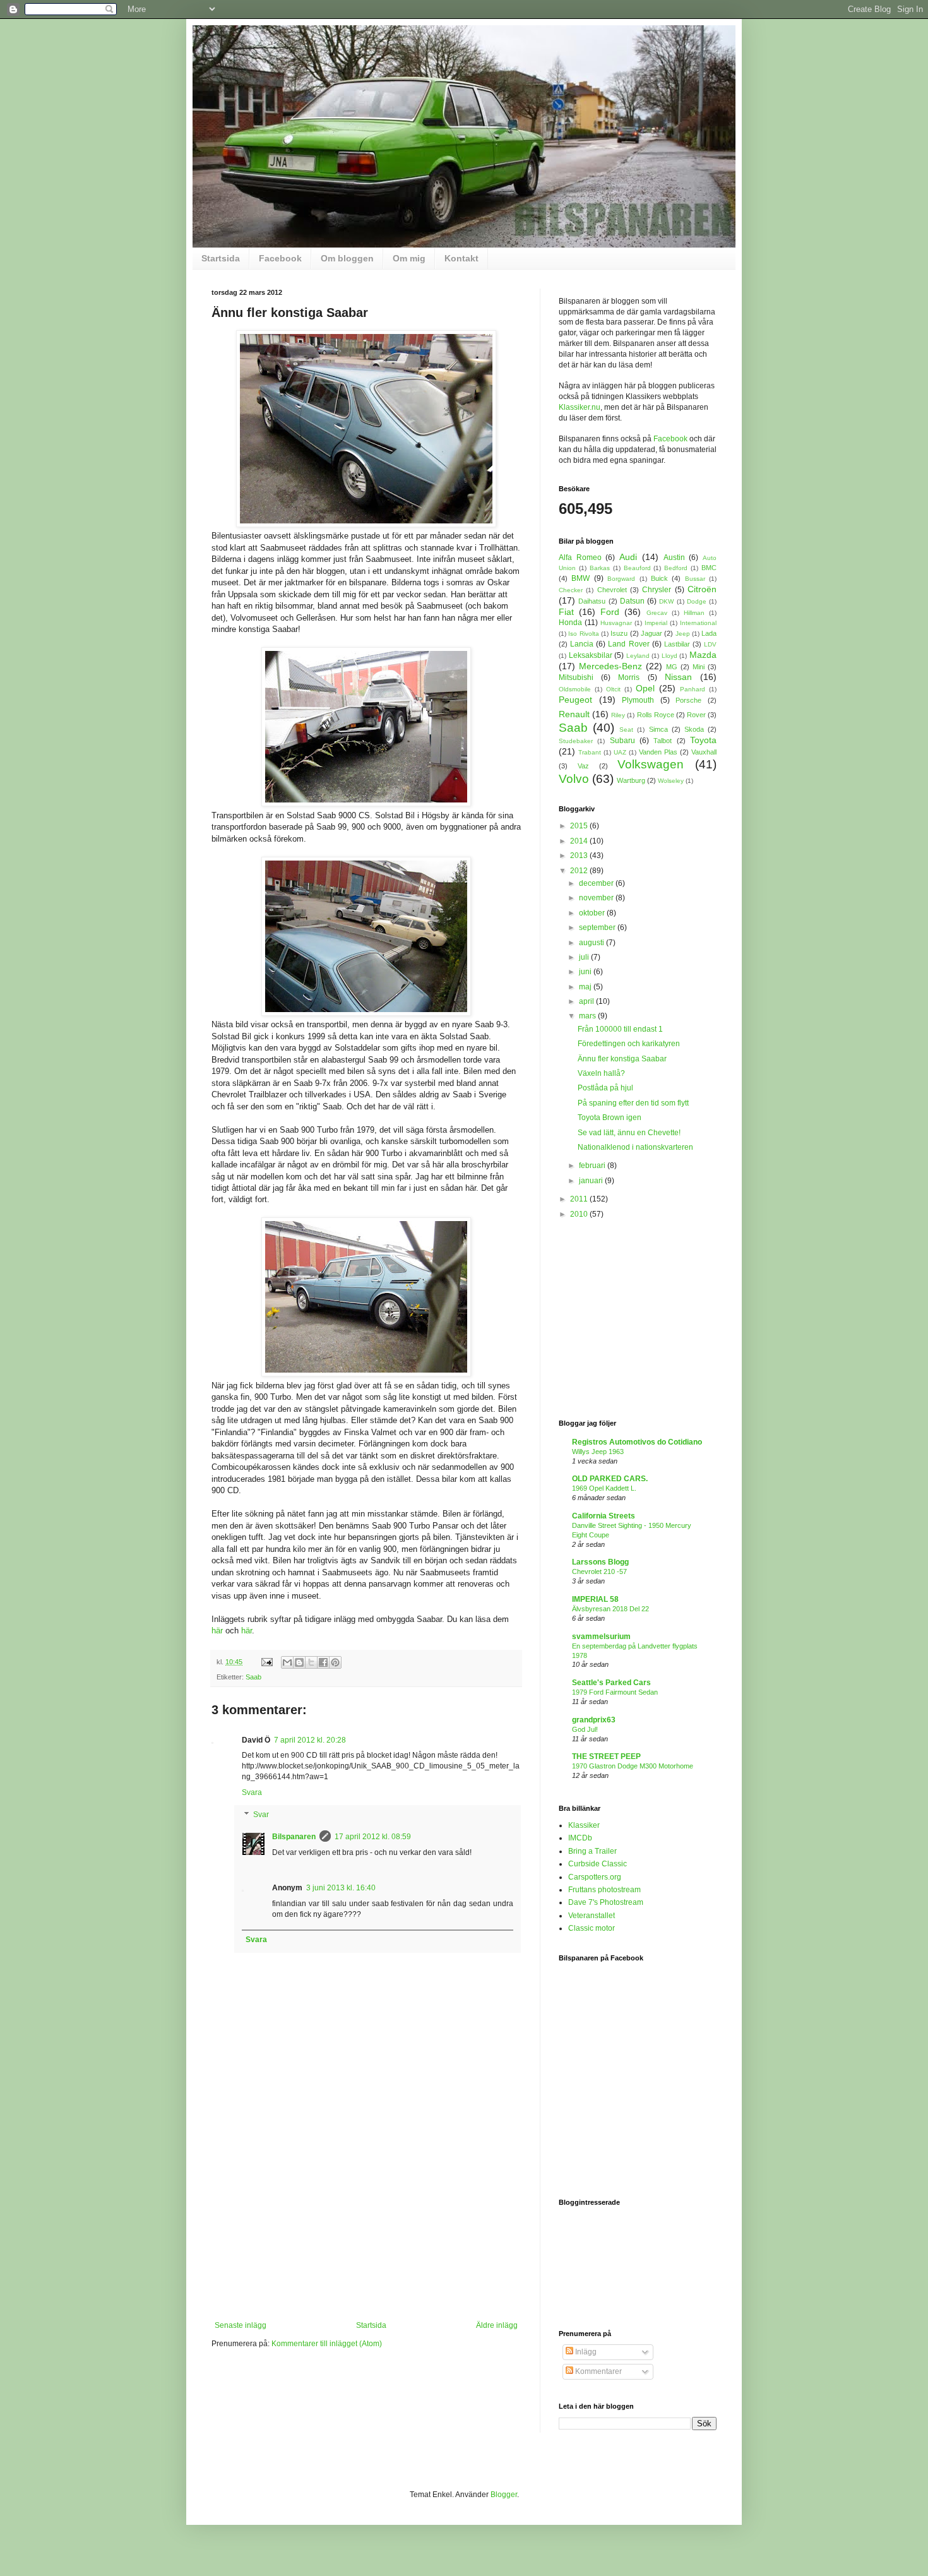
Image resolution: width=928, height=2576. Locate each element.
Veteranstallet (592, 1916)
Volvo (574, 779)
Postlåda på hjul (605, 1088)
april (587, 1001)
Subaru (622, 741)
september (598, 927)
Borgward (621, 579)
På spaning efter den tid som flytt (633, 1103)
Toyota (703, 740)
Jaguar (651, 633)
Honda (570, 623)
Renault (574, 714)
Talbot (663, 741)
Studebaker (576, 741)
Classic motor (592, 1928)
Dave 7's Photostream (606, 1902)
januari (592, 1181)
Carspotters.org (595, 1877)
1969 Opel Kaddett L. (604, 1488)
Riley (618, 715)
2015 (580, 826)
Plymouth (638, 700)
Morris (629, 677)
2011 (580, 1199)
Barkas (600, 568)
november (597, 898)
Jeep (683, 634)
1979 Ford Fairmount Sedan (615, 1692)
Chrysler (657, 590)
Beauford (637, 568)
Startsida (221, 258)
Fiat (566, 612)
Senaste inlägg (241, 2325)
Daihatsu (592, 601)
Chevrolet (612, 590)
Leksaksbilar (591, 655)
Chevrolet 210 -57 (599, 1571)
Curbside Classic (598, 1864)
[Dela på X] (311, 1662)
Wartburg (631, 780)
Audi (628, 557)
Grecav (657, 613)
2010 (580, 1214)
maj (586, 987)
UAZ (620, 752)
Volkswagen (651, 764)
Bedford (676, 568)
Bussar (695, 579)
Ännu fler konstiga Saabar (622, 1059)
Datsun (632, 601)
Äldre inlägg (497, 2325)
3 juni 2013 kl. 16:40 (341, 1888)
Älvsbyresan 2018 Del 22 (610, 1609)
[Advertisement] (366, 2226)
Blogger (504, 2495)
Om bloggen (347, 258)
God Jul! (585, 1729)
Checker (571, 590)
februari (593, 1166)
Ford (610, 612)
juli (585, 957)
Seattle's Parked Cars (611, 1683)
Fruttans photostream (604, 1890)
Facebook (280, 258)
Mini (699, 667)
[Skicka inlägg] (266, 1662)
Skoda (694, 729)
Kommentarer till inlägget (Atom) (327, 2344)
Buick (659, 578)
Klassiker (584, 1825)
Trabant (590, 752)
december (597, 883)
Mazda (703, 655)
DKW (666, 601)
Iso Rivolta (583, 634)
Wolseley (671, 781)
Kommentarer (598, 2371)
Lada (709, 633)
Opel (645, 688)
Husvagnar (616, 623)
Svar (261, 1815)
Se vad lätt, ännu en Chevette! (629, 1133)
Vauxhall (704, 752)
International (698, 623)
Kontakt (461, 258)
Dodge (697, 601)
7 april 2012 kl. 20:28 (310, 1740)
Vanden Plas (658, 752)
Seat (626, 730)
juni (586, 972)
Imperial (656, 623)
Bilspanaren (294, 1837)
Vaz (583, 766)
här (217, 1631)
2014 (580, 841)
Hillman (694, 613)
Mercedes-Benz (610, 666)
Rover (696, 715)
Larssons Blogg (600, 1562)
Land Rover (628, 644)
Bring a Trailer (592, 1851)
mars (588, 1016)
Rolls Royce (656, 715)
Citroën (702, 589)
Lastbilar (677, 644)
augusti (592, 943)
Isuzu (619, 633)
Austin (674, 558)
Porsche (688, 700)
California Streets (604, 1516)
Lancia (582, 644)
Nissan (678, 677)
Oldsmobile (575, 689)
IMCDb (580, 1838)
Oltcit (613, 689)
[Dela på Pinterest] (335, 1662)
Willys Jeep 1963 (598, 1452)
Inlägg (585, 2352)
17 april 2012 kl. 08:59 (373, 1837)
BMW (580, 578)
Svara (252, 1792)
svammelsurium (601, 1637)
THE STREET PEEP (606, 1756)
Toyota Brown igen (610, 1118)
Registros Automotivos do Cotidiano (637, 1442)
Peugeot (575, 700)
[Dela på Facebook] (323, 1662)
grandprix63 (594, 1720)
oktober (593, 913)
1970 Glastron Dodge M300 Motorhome (633, 1766)
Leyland (638, 656)
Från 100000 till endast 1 (620, 1029)
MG (672, 667)
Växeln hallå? (601, 1073)
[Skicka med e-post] (287, 1662)
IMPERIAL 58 (595, 1599)
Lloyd (669, 656)
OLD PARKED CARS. (610, 1479)
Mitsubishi (576, 677)
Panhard (693, 689)
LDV (710, 644)
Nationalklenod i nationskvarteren (635, 1147)
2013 (580, 856)
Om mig (409, 258)
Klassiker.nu (580, 407)
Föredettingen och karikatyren (629, 1044)
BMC (709, 568)
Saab (253, 1677)
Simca (658, 729)
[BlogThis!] (299, 1662)
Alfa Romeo (580, 558)
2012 (580, 871)
